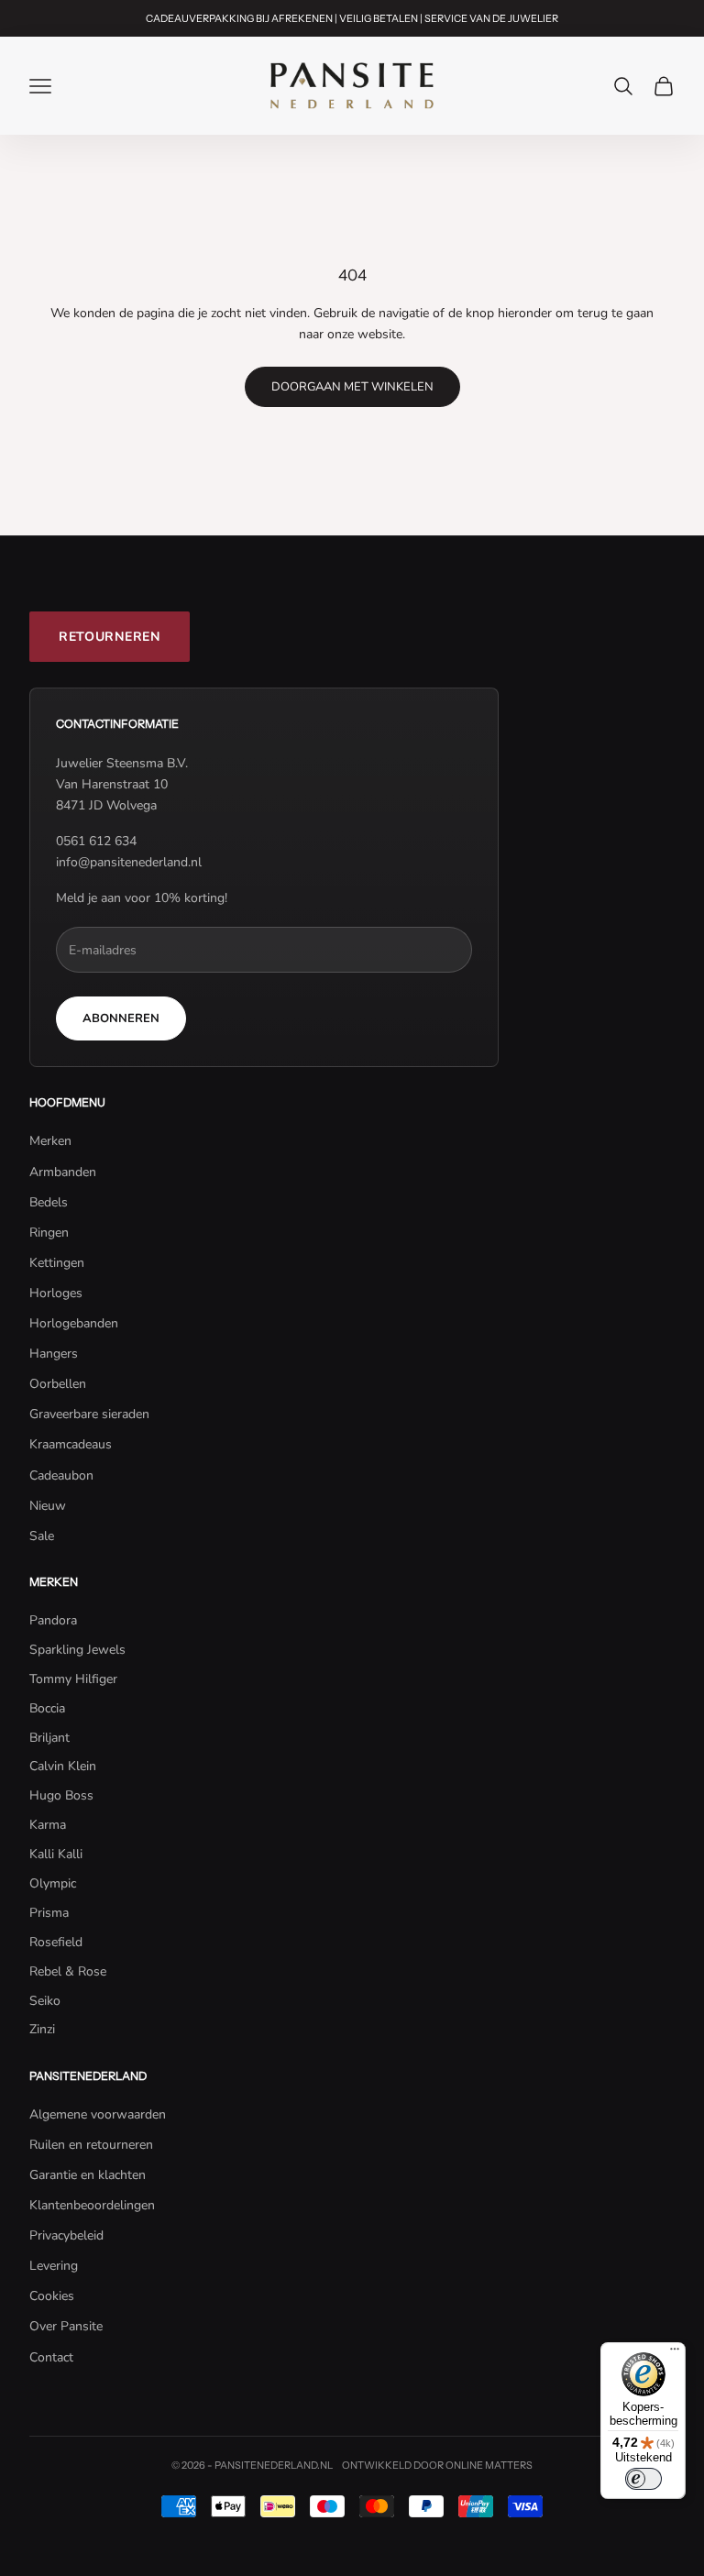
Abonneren (121, 1018)
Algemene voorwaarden (98, 2114)
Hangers (54, 1354)
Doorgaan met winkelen (352, 387)
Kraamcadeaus (71, 1444)
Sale (42, 1536)
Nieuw (48, 1506)
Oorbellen (58, 1384)
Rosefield (56, 1942)
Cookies (52, 2296)
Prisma (49, 1913)
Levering (54, 2266)
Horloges (56, 1293)
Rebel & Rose (68, 1971)
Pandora (53, 1620)
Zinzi (42, 2029)
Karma (48, 1825)
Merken (50, 1141)
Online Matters (489, 2465)
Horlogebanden (74, 1323)
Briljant (49, 1738)
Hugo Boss (61, 1795)
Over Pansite (66, 2326)
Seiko (45, 2001)
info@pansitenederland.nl (129, 862)
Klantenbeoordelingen (92, 2205)
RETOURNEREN (110, 637)
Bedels (49, 1202)
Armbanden (63, 1172)
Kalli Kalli (56, 1854)
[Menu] (675, 2353)
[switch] (643, 2479)
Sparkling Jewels (77, 1650)
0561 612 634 (96, 841)
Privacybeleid (66, 2235)
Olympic (53, 1883)
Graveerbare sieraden (89, 1414)
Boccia (47, 1708)
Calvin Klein (63, 1766)
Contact (51, 2357)
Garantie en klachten (88, 2175)
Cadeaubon (61, 1475)
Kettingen (57, 1263)
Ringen (49, 1233)
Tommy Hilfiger (73, 1679)
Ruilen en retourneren (91, 2145)
